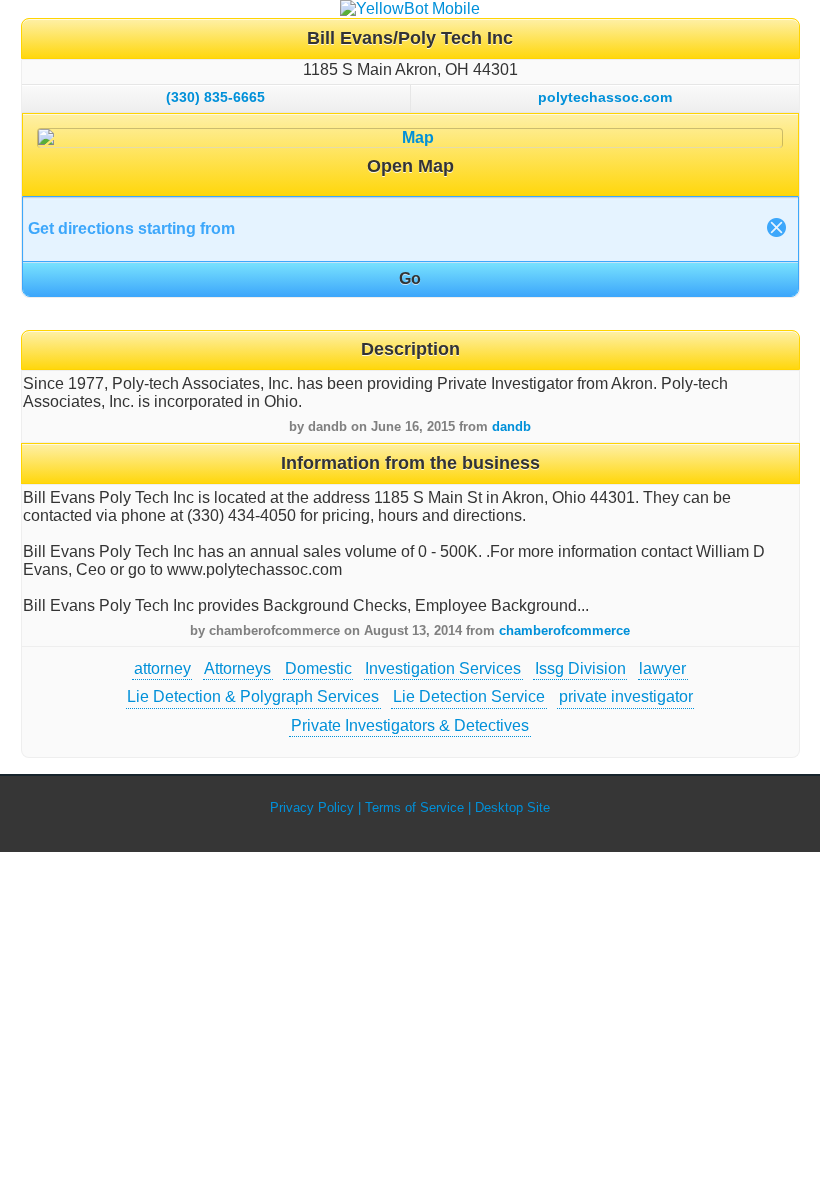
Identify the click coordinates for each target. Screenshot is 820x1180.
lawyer (662, 668)
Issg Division (580, 668)
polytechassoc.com (605, 97)
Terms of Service (414, 807)
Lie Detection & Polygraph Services (253, 696)
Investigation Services (443, 668)
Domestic (318, 668)
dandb (511, 426)
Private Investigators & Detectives (410, 725)
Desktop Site (512, 807)
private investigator (626, 696)
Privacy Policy (312, 807)
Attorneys (237, 668)
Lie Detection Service (469, 696)
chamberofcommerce (564, 630)
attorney (162, 668)
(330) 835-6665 (215, 97)
